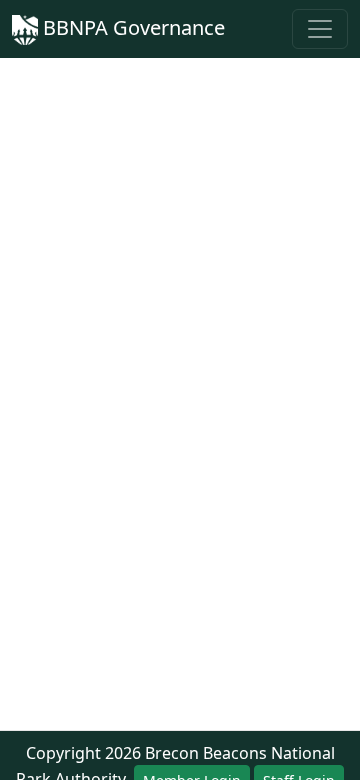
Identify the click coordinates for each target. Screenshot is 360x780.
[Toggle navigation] (320, 29)
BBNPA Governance (131, 27)
